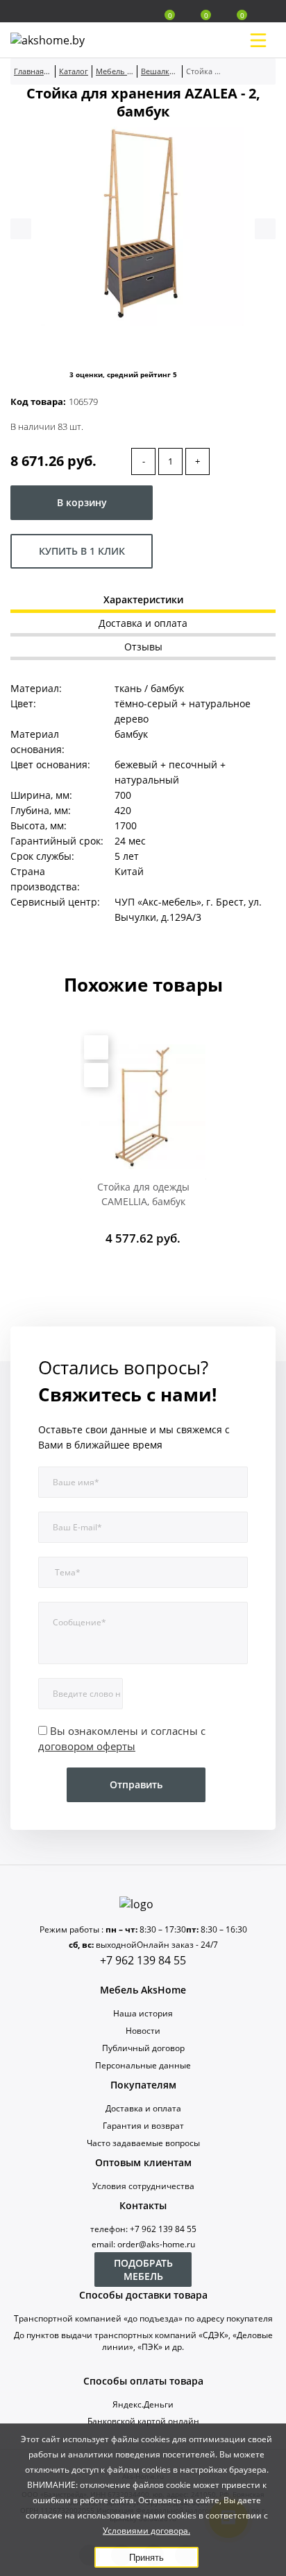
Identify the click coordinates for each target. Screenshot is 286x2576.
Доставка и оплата (143, 2108)
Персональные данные (143, 2065)
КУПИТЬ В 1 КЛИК (82, 551)
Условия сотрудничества (143, 2186)
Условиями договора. (146, 2531)
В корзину (82, 502)
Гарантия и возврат (143, 2126)
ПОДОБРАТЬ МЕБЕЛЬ (143, 2270)
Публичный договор (143, 2048)
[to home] (143, 1904)
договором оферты (87, 1746)
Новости (143, 2031)
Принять (146, 2558)
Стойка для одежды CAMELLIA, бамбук (143, 1194)
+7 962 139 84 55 (143, 1960)
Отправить (136, 1784)
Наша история (143, 2013)
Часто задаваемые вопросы (143, 2143)
